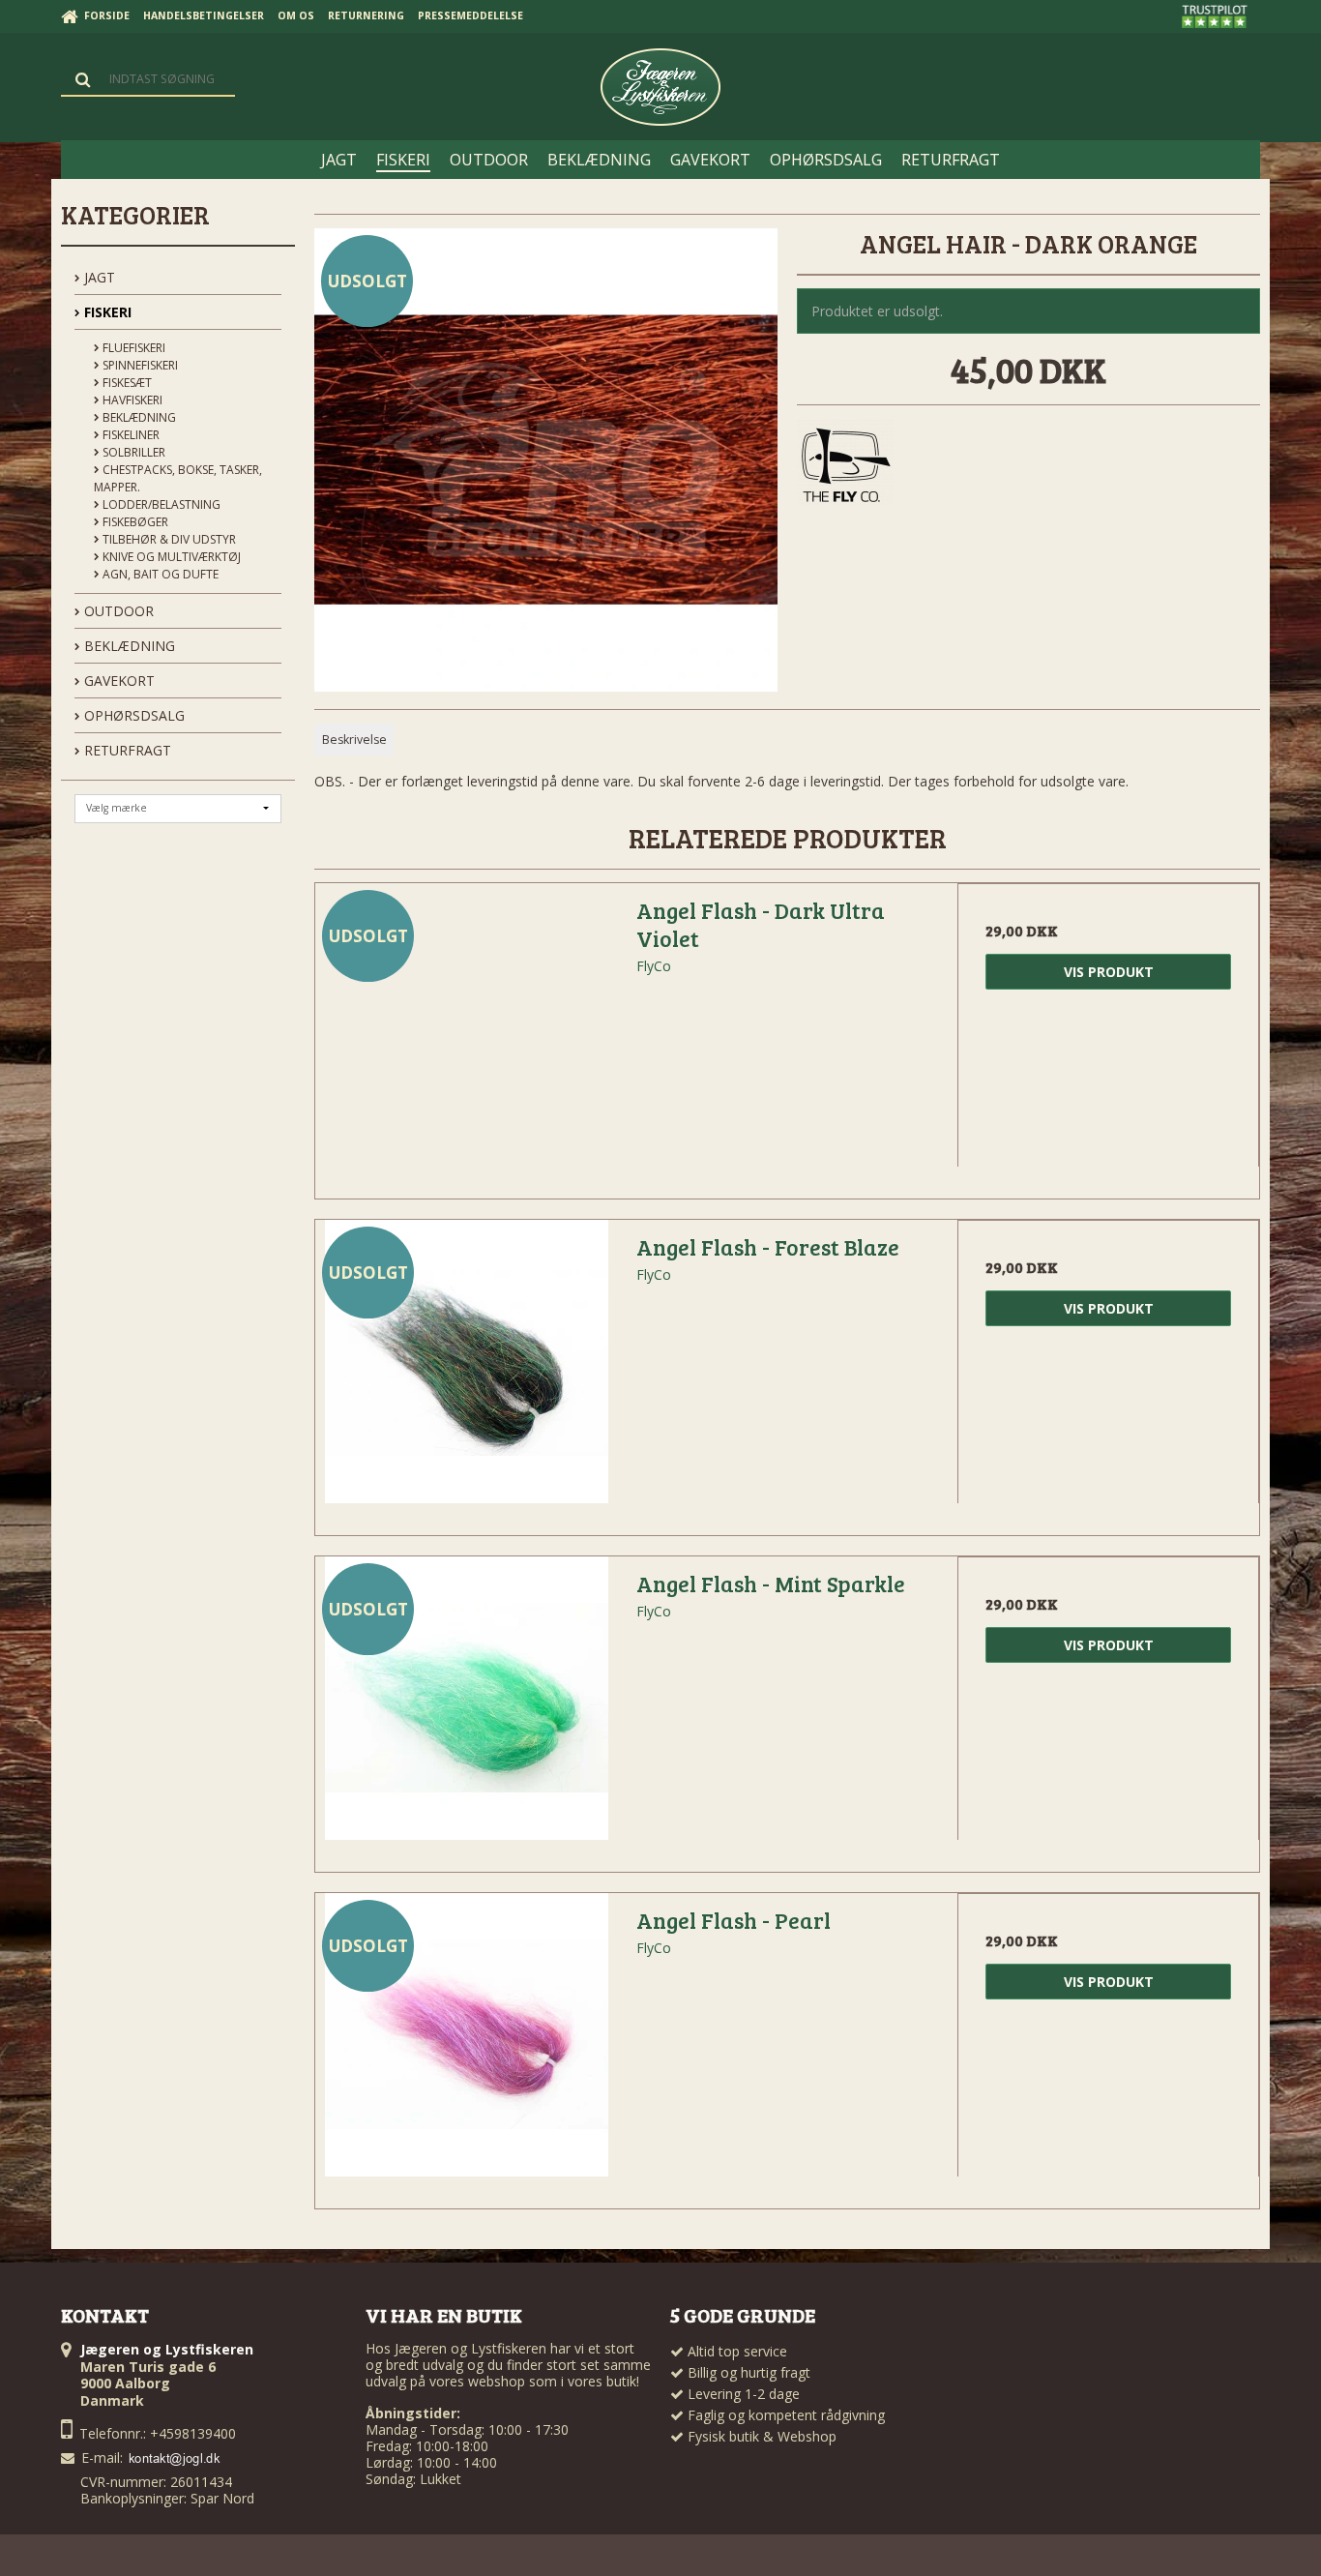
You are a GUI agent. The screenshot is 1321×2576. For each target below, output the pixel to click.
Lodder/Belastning (160, 504)
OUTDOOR (117, 611)
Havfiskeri (131, 400)
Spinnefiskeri (139, 365)
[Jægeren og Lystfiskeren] (660, 87)
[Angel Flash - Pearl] (466, 2044)
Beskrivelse (354, 740)
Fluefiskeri (132, 348)
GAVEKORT (117, 681)
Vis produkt (1109, 972)
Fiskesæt (126, 383)
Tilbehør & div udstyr (168, 539)
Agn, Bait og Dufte (159, 574)
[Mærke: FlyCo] (845, 467)
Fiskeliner (130, 435)
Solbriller (132, 452)
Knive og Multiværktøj (170, 557)
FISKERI (106, 312)
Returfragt (126, 750)
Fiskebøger (134, 522)
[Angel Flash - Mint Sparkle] (466, 1707)
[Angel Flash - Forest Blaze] (466, 1371)
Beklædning (138, 417)
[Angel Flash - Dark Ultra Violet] (466, 1034)
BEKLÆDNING (128, 646)
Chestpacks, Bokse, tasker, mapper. (178, 478)
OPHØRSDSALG (132, 715)
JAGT (98, 277)
